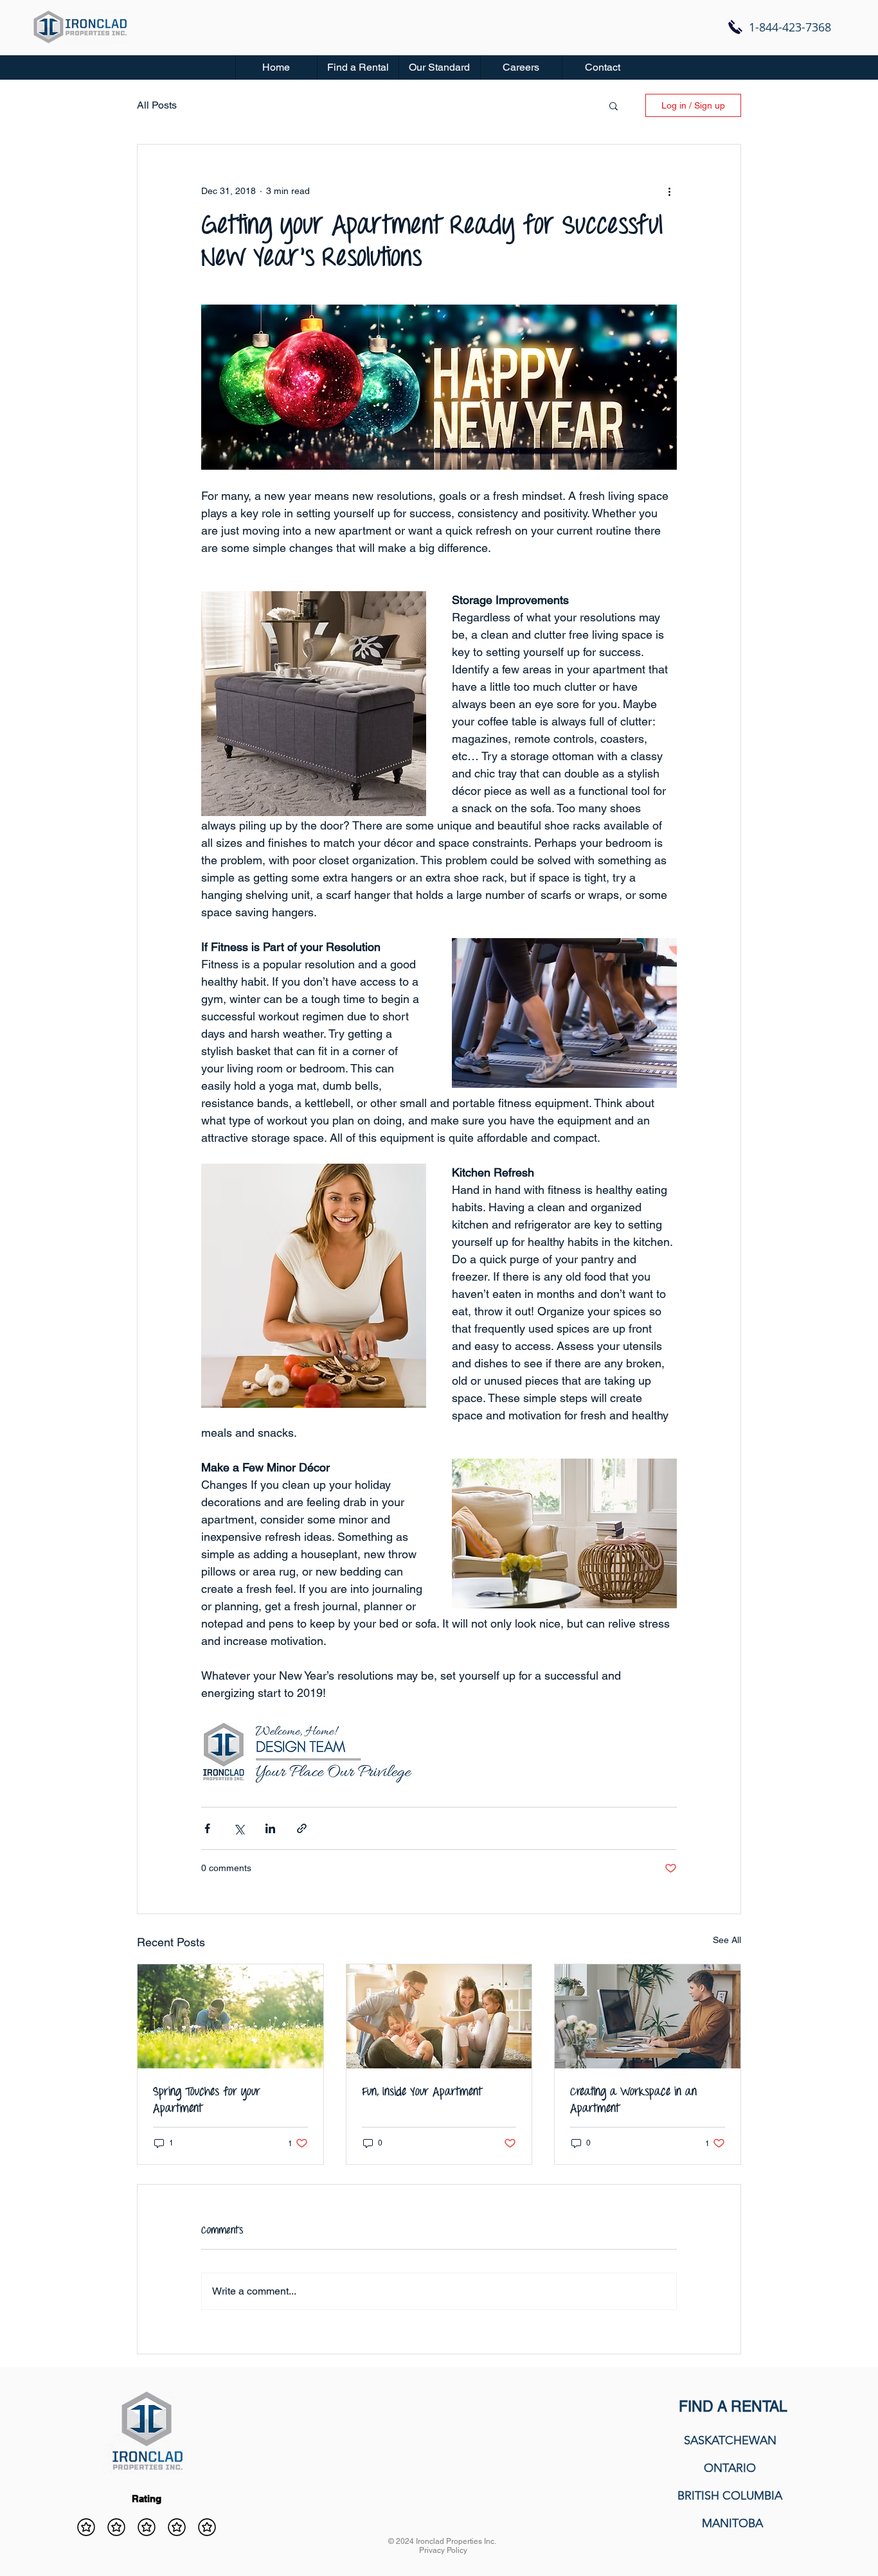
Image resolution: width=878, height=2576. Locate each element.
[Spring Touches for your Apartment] (230, 2016)
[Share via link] (302, 1828)
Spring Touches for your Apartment (207, 2101)
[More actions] (669, 191)
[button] (358, 67)
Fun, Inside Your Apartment (422, 2092)
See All (727, 1940)
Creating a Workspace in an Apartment (633, 2101)
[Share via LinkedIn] (270, 1828)
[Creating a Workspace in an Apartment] (648, 2016)
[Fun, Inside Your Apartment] (439, 2016)
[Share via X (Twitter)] (239, 1828)
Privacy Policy (443, 2550)
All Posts (157, 105)
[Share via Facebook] (207, 1828)
